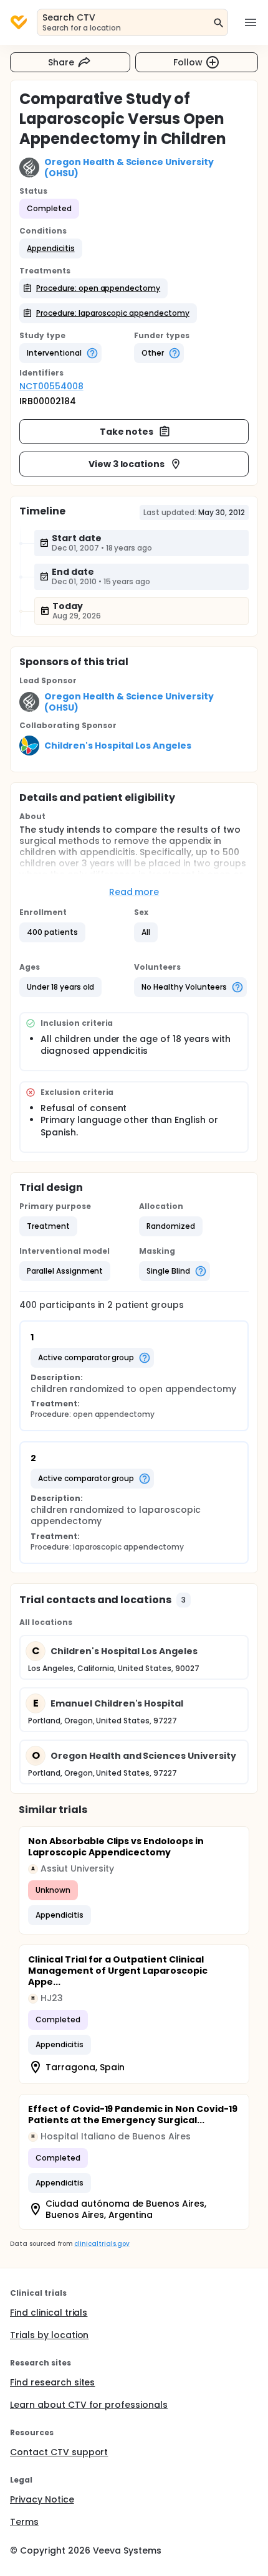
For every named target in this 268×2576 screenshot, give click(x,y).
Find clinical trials (49, 2313)
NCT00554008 (51, 386)
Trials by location (49, 2335)
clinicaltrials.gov (102, 2244)
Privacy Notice (42, 2499)
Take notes (127, 432)
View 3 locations (127, 464)
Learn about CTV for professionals (89, 2405)
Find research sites (52, 2382)
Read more (134, 892)
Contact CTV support (59, 2452)
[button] (51, 249)
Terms (24, 2522)
